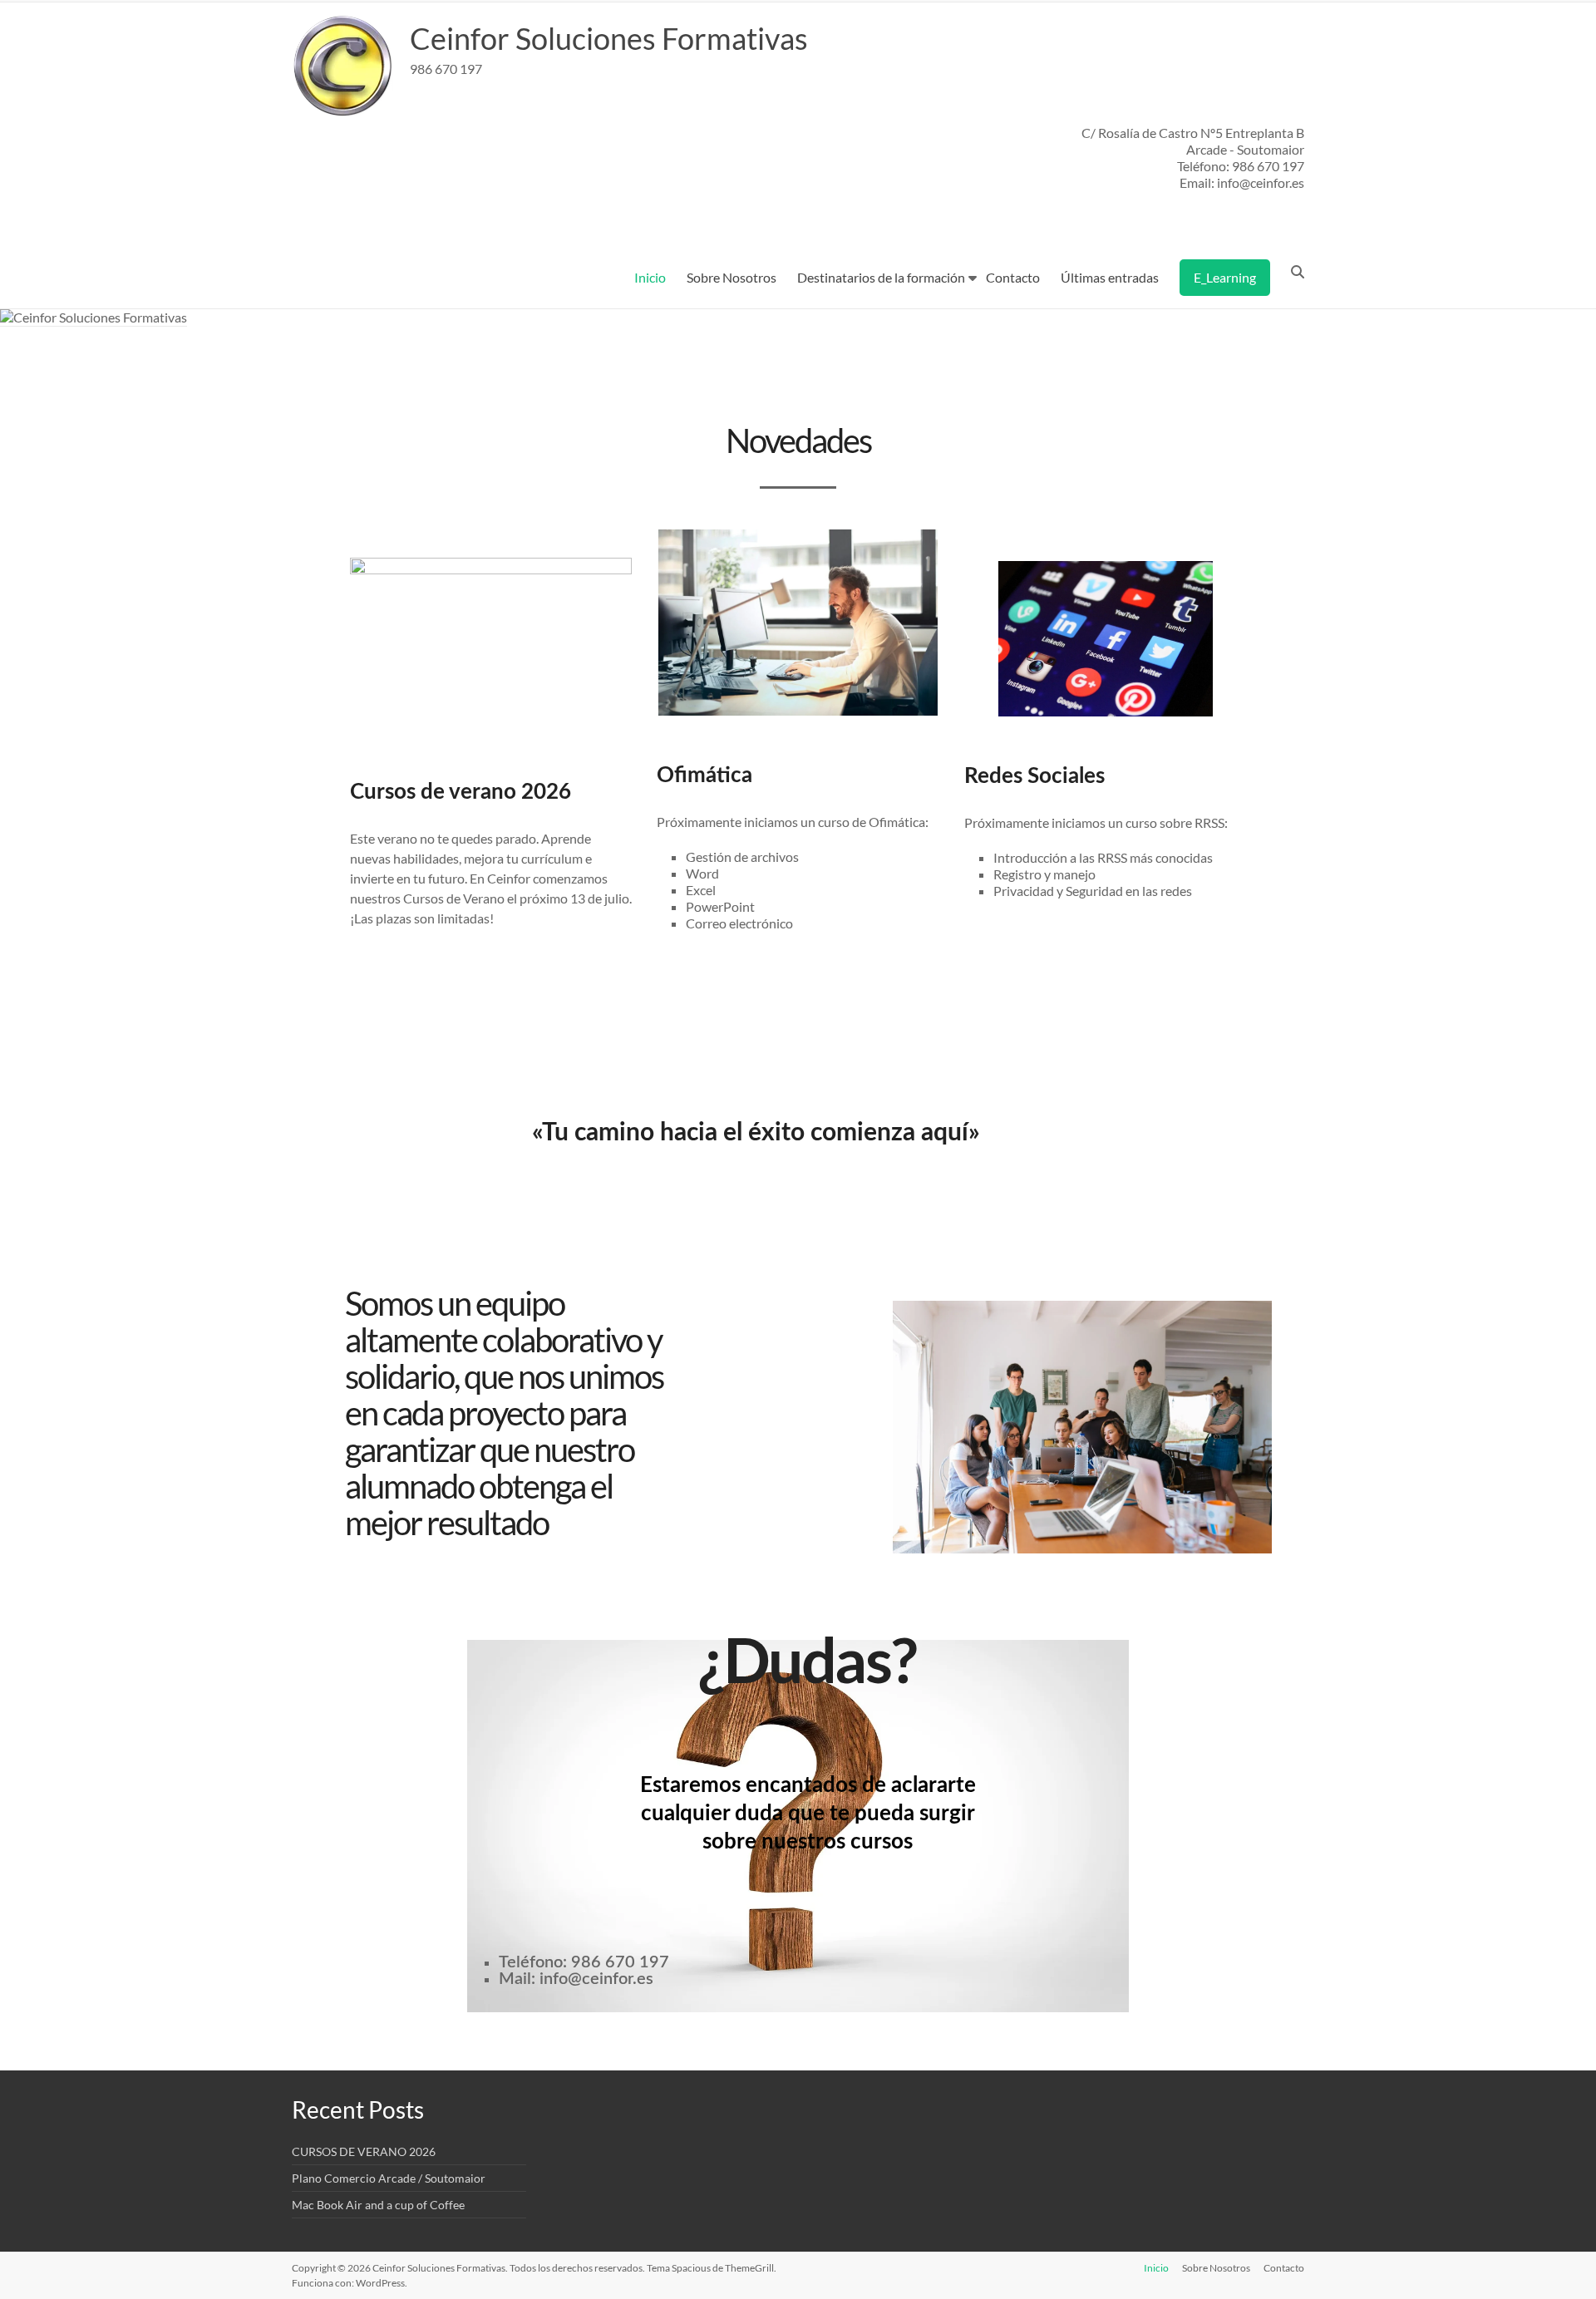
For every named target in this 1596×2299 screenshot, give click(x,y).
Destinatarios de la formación (881, 277)
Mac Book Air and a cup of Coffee (378, 2205)
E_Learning (1225, 277)
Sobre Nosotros (731, 277)
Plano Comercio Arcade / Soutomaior (389, 2178)
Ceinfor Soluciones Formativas (609, 38)
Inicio (650, 277)
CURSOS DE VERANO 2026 (364, 2151)
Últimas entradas (1110, 277)
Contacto (1013, 277)
